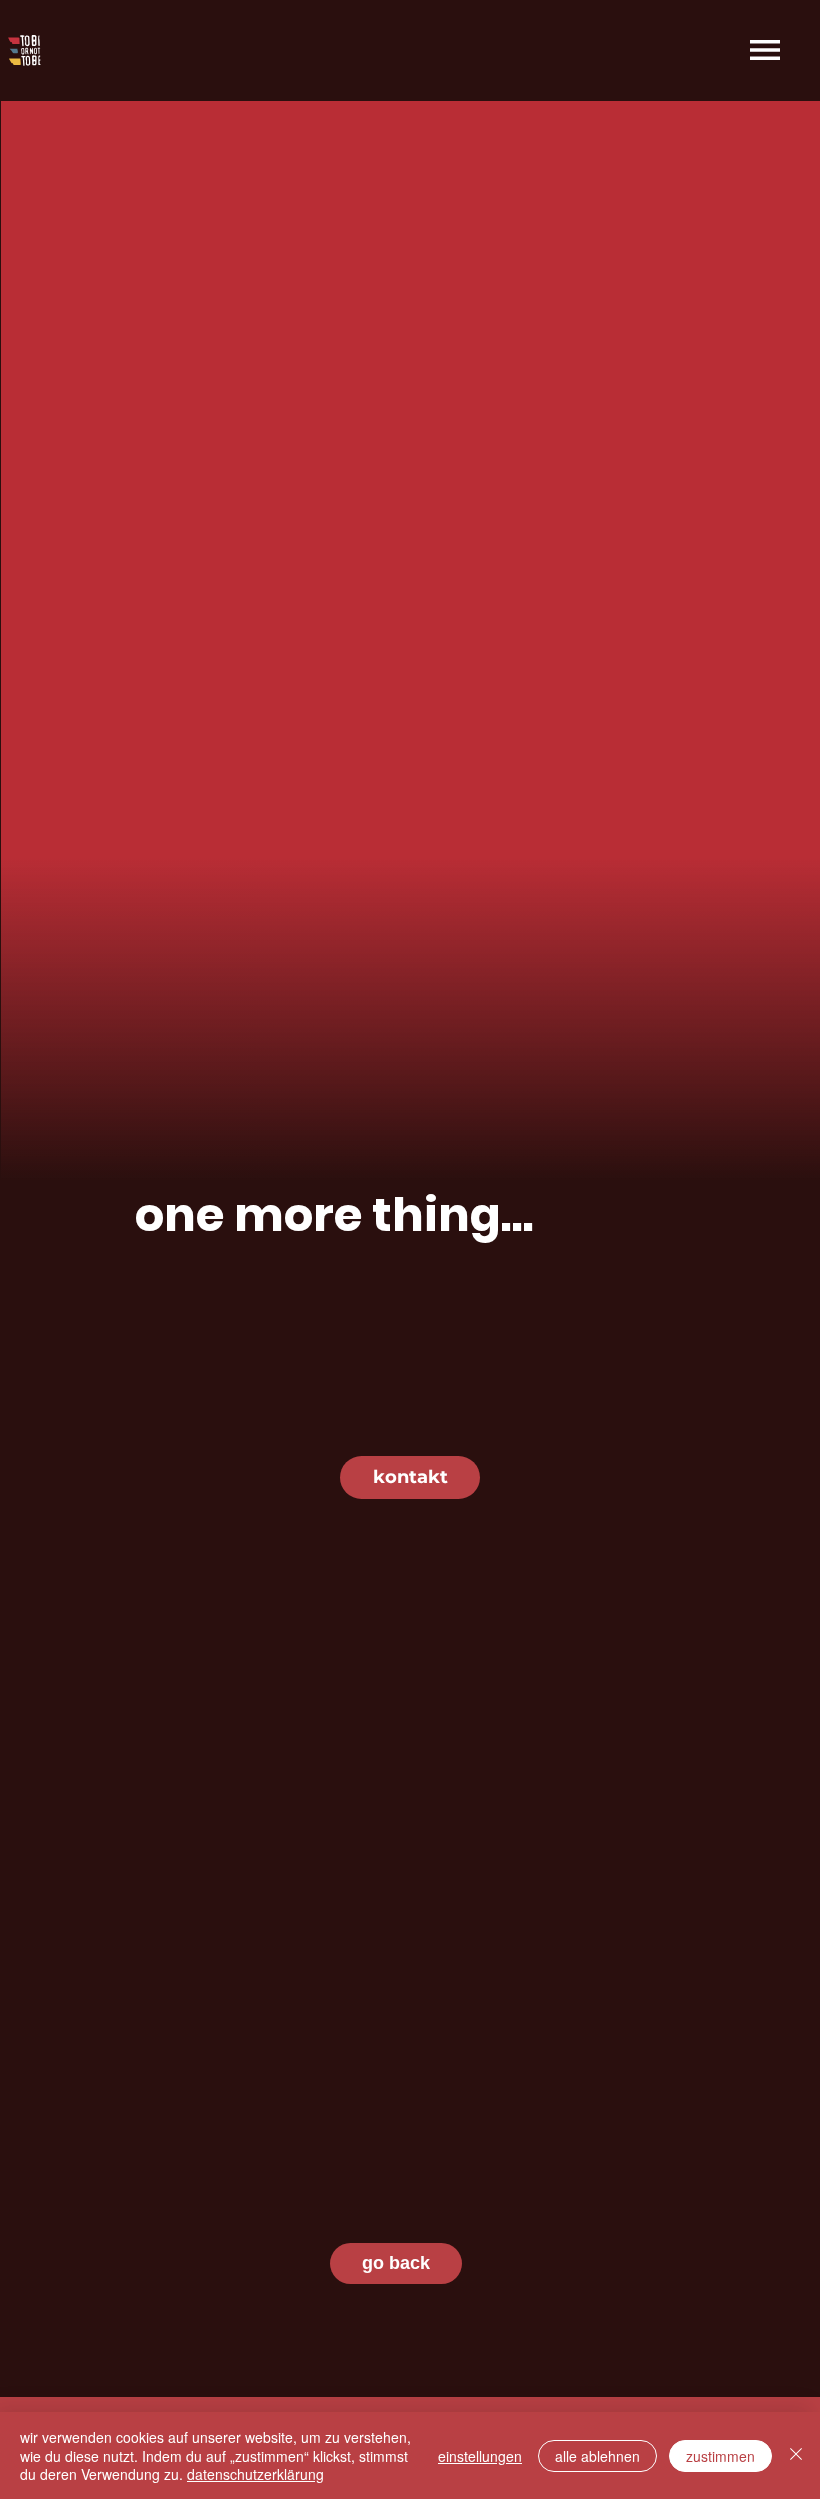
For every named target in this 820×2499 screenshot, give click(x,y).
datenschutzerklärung (255, 2474)
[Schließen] (796, 2455)
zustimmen (720, 2456)
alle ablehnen (597, 2456)
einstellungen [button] (480, 2456)
